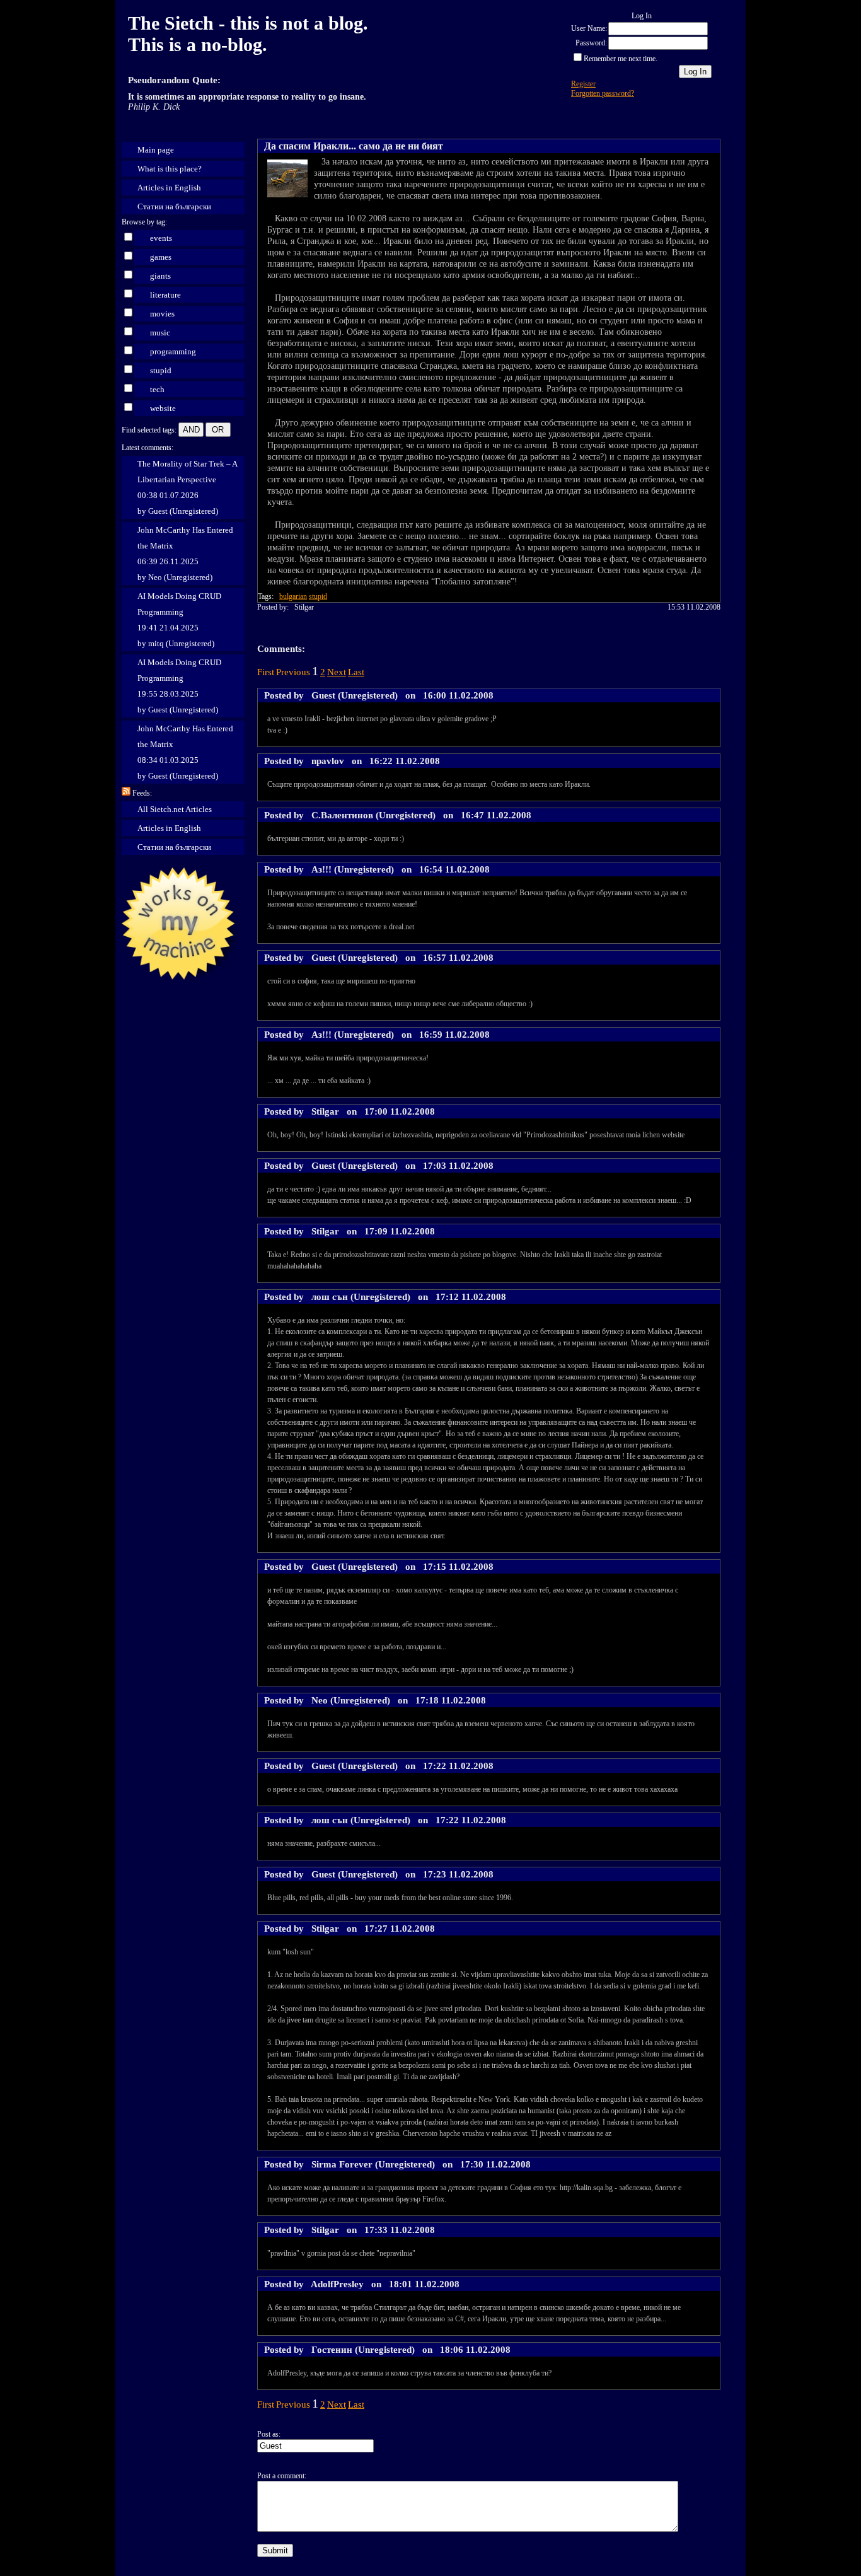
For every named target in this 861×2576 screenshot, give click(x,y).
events (161, 238)
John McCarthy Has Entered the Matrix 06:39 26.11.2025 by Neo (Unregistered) (185, 554)
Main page (156, 150)
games (161, 257)
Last (356, 672)
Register (583, 84)
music (160, 333)
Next (337, 672)
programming (173, 351)
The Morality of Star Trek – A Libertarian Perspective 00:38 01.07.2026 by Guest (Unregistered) (188, 487)
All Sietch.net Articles (175, 809)
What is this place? (170, 169)
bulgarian (293, 596)
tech (157, 389)
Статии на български (174, 206)
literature (165, 295)
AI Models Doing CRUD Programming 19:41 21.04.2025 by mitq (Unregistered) (179, 620)
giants (160, 276)
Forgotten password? (603, 93)
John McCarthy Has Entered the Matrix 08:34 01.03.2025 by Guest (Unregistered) (185, 752)
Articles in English (169, 188)
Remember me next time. (621, 59)
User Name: (589, 28)
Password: (591, 43)
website (163, 408)
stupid (161, 370)
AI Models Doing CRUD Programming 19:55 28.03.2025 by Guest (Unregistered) (179, 686)
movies (162, 314)
